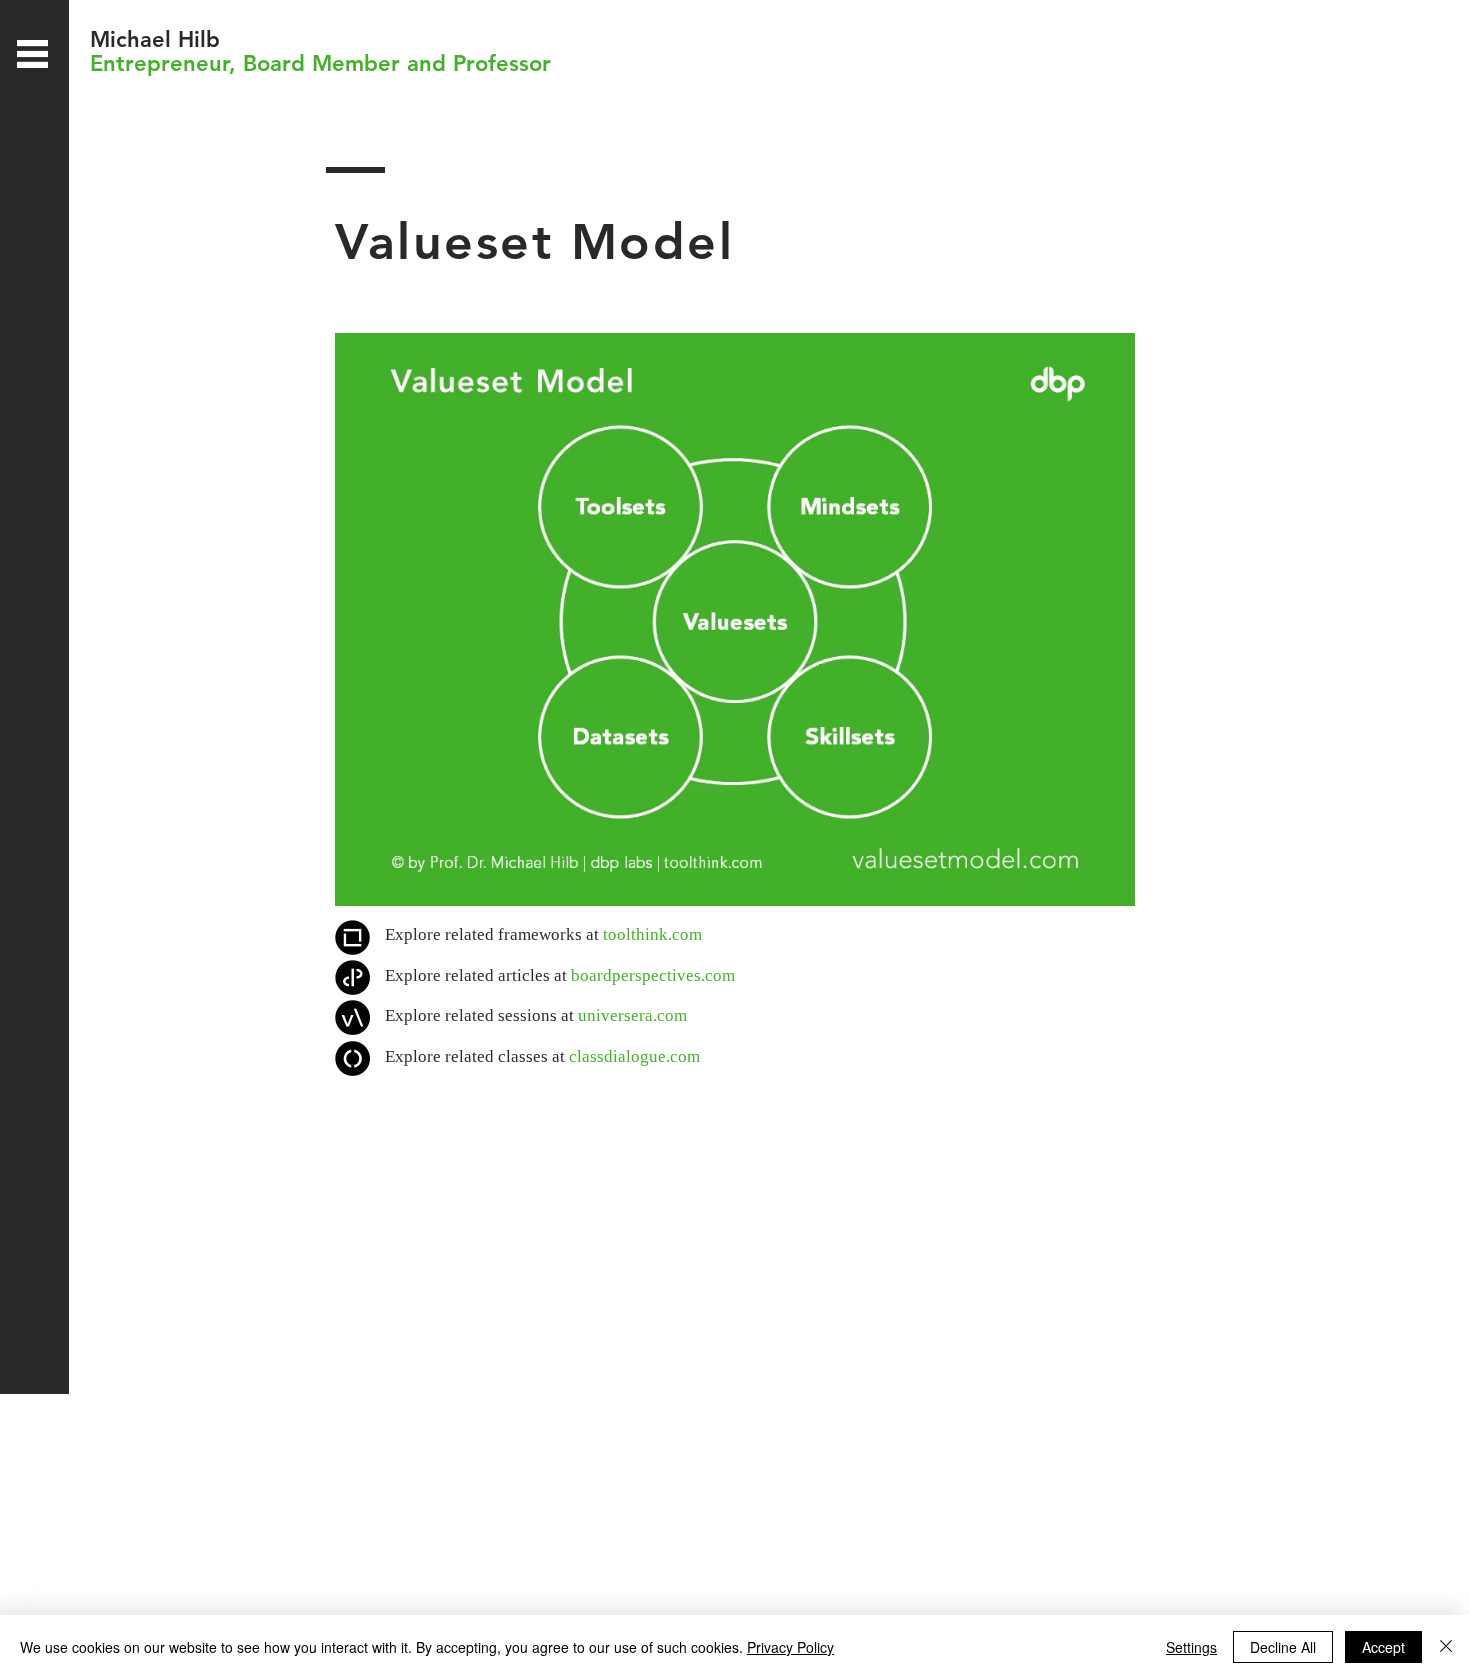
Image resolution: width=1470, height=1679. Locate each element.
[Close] (1446, 1647)
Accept (1383, 1647)
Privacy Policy (790, 1647)
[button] (32, 54)
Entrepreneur (159, 63)
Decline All (1283, 1647)
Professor (502, 63)
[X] (32, 1598)
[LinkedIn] (32, 1550)
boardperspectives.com (653, 975)
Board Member (321, 63)
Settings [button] (1191, 1647)
